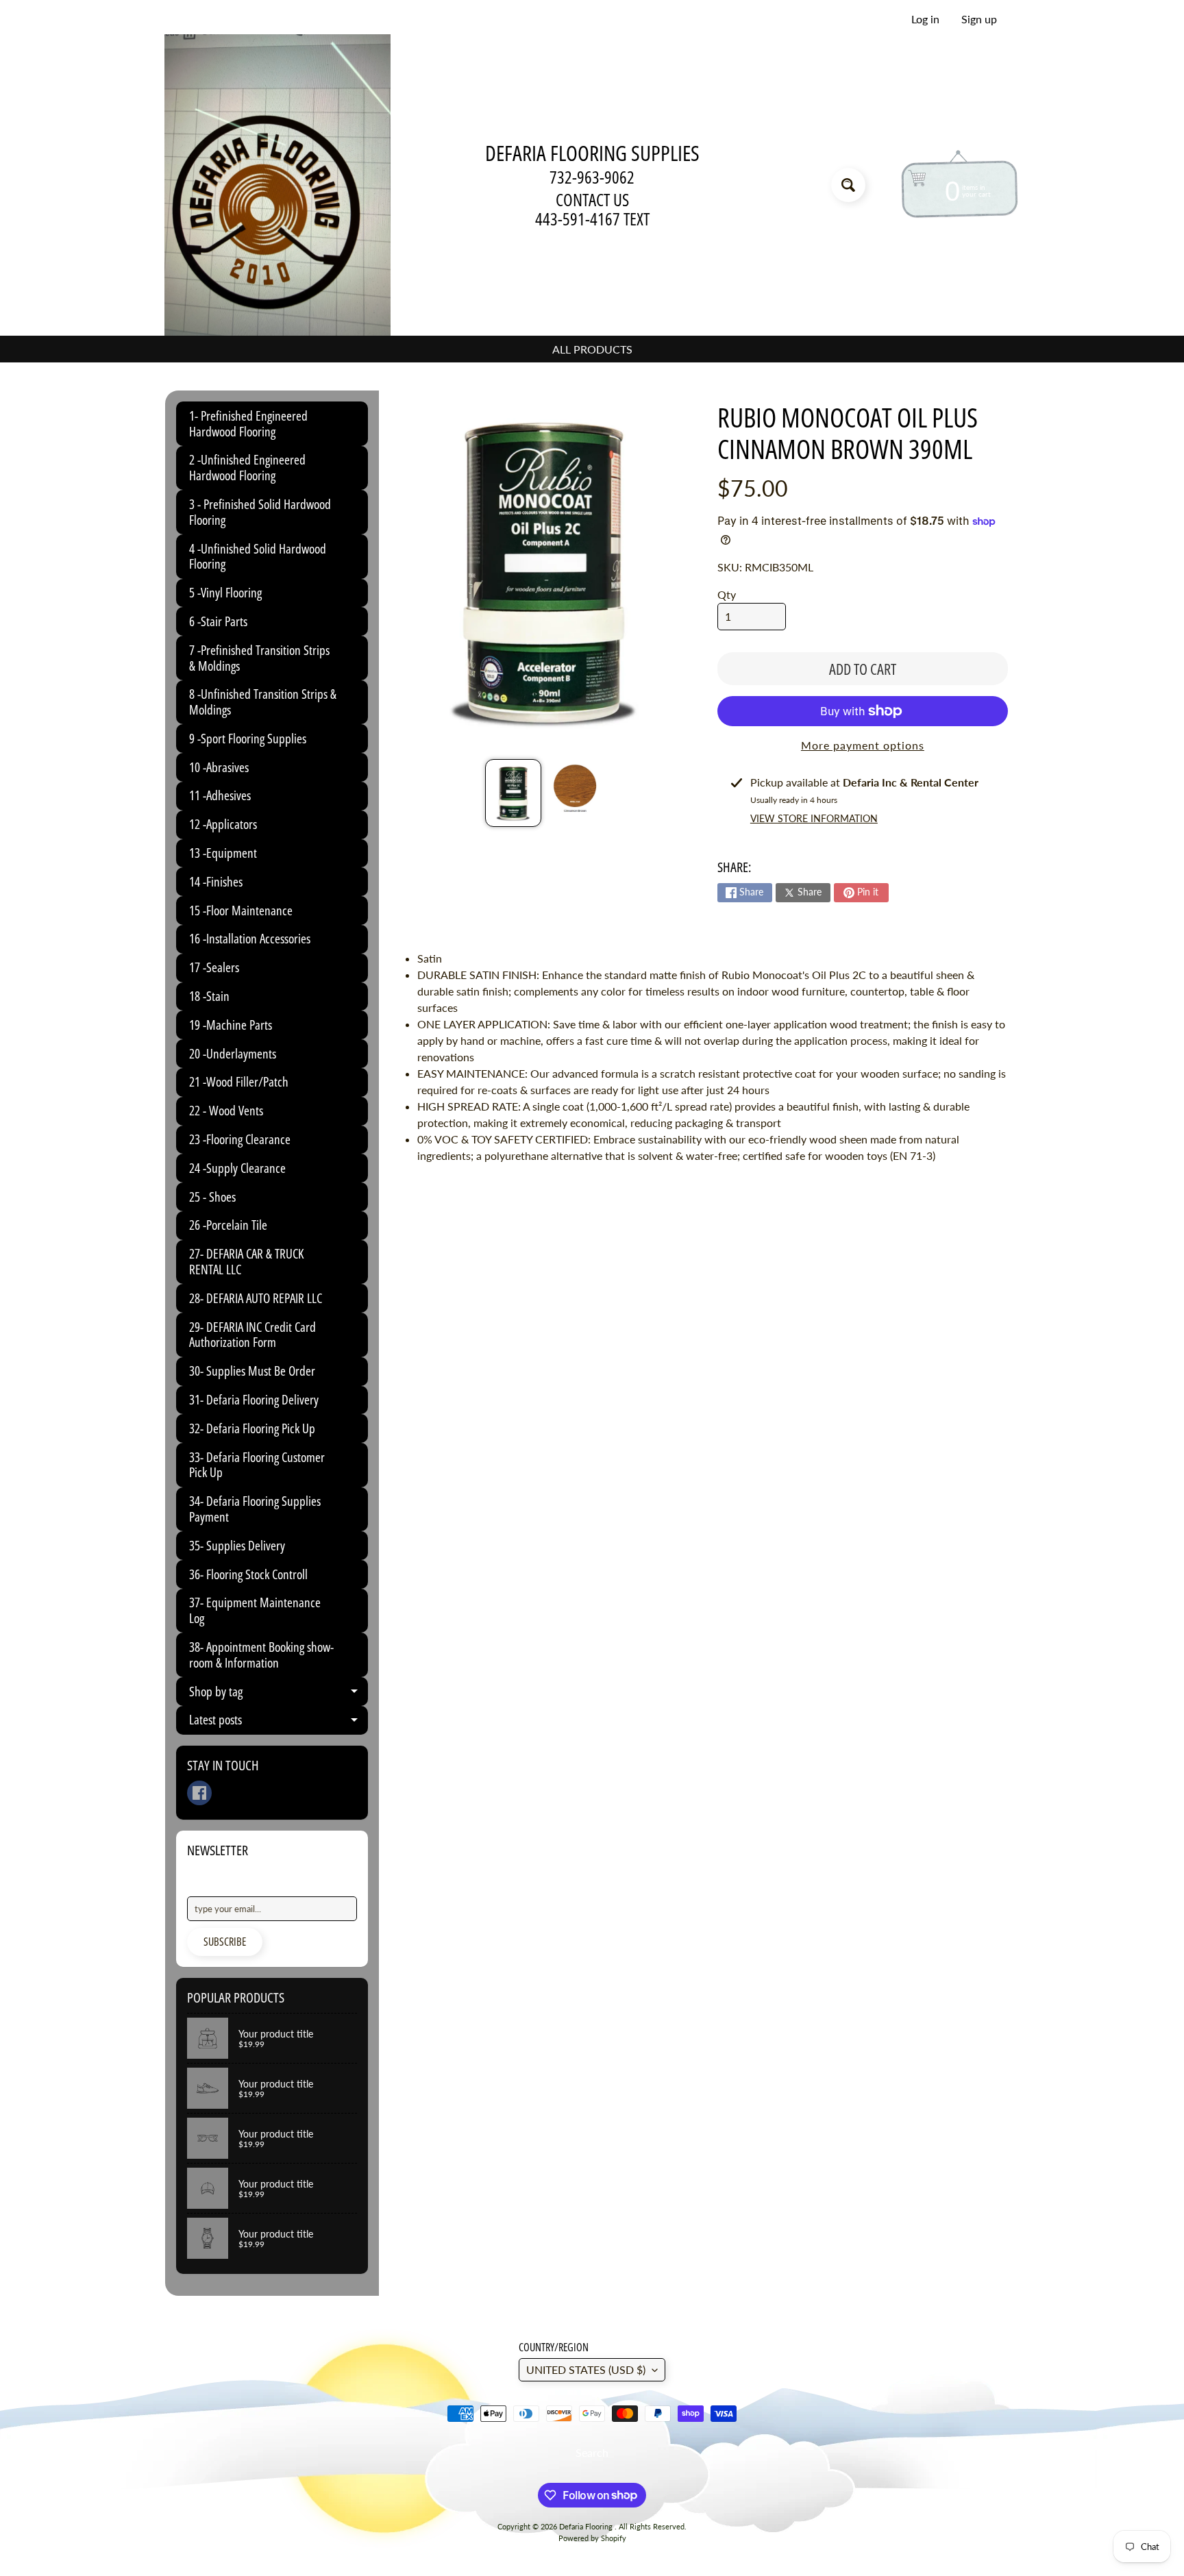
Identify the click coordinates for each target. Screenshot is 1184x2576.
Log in (925, 19)
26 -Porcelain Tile (228, 1225)
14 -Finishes (216, 882)
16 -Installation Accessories (250, 939)
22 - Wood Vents (226, 1111)
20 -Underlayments (233, 1054)
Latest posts (279, 1722)
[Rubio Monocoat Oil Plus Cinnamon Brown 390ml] (513, 793)
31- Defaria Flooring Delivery (254, 1400)
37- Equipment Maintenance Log (255, 1610)
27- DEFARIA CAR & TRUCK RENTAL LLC (246, 1262)
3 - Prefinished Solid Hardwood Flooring (260, 512)
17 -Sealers (214, 967)
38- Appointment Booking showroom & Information (261, 1655)
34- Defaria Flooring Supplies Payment (255, 1509)
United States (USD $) (586, 2369)
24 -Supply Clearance (237, 1168)
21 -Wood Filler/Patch (239, 1082)
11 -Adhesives (220, 795)
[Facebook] (199, 1793)
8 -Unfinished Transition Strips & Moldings (263, 702)
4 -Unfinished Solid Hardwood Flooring (258, 557)
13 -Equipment (223, 853)
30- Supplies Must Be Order (252, 1371)
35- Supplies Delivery (237, 1546)
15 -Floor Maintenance (241, 911)
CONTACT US (592, 200)
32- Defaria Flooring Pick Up (252, 1428)
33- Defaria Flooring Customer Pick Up (257, 1465)
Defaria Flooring (587, 2526)
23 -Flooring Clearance (240, 1139)
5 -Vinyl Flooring (225, 593)
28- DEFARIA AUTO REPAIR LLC (256, 1298)
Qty (727, 594)
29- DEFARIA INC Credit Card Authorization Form (252, 1335)
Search (592, 2452)
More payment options (863, 745)
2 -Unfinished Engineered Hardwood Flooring (247, 468)
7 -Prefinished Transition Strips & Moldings (259, 658)
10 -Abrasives (219, 767)
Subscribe (225, 1942)
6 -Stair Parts (218, 621)
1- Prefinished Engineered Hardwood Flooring (248, 424)
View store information (814, 818)
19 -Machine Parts (231, 1025)
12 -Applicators (223, 824)
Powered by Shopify (592, 2538)
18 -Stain (209, 996)
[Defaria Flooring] (277, 185)
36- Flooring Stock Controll (248, 1574)
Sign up (979, 19)
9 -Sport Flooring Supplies (248, 739)
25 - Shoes (212, 1197)
